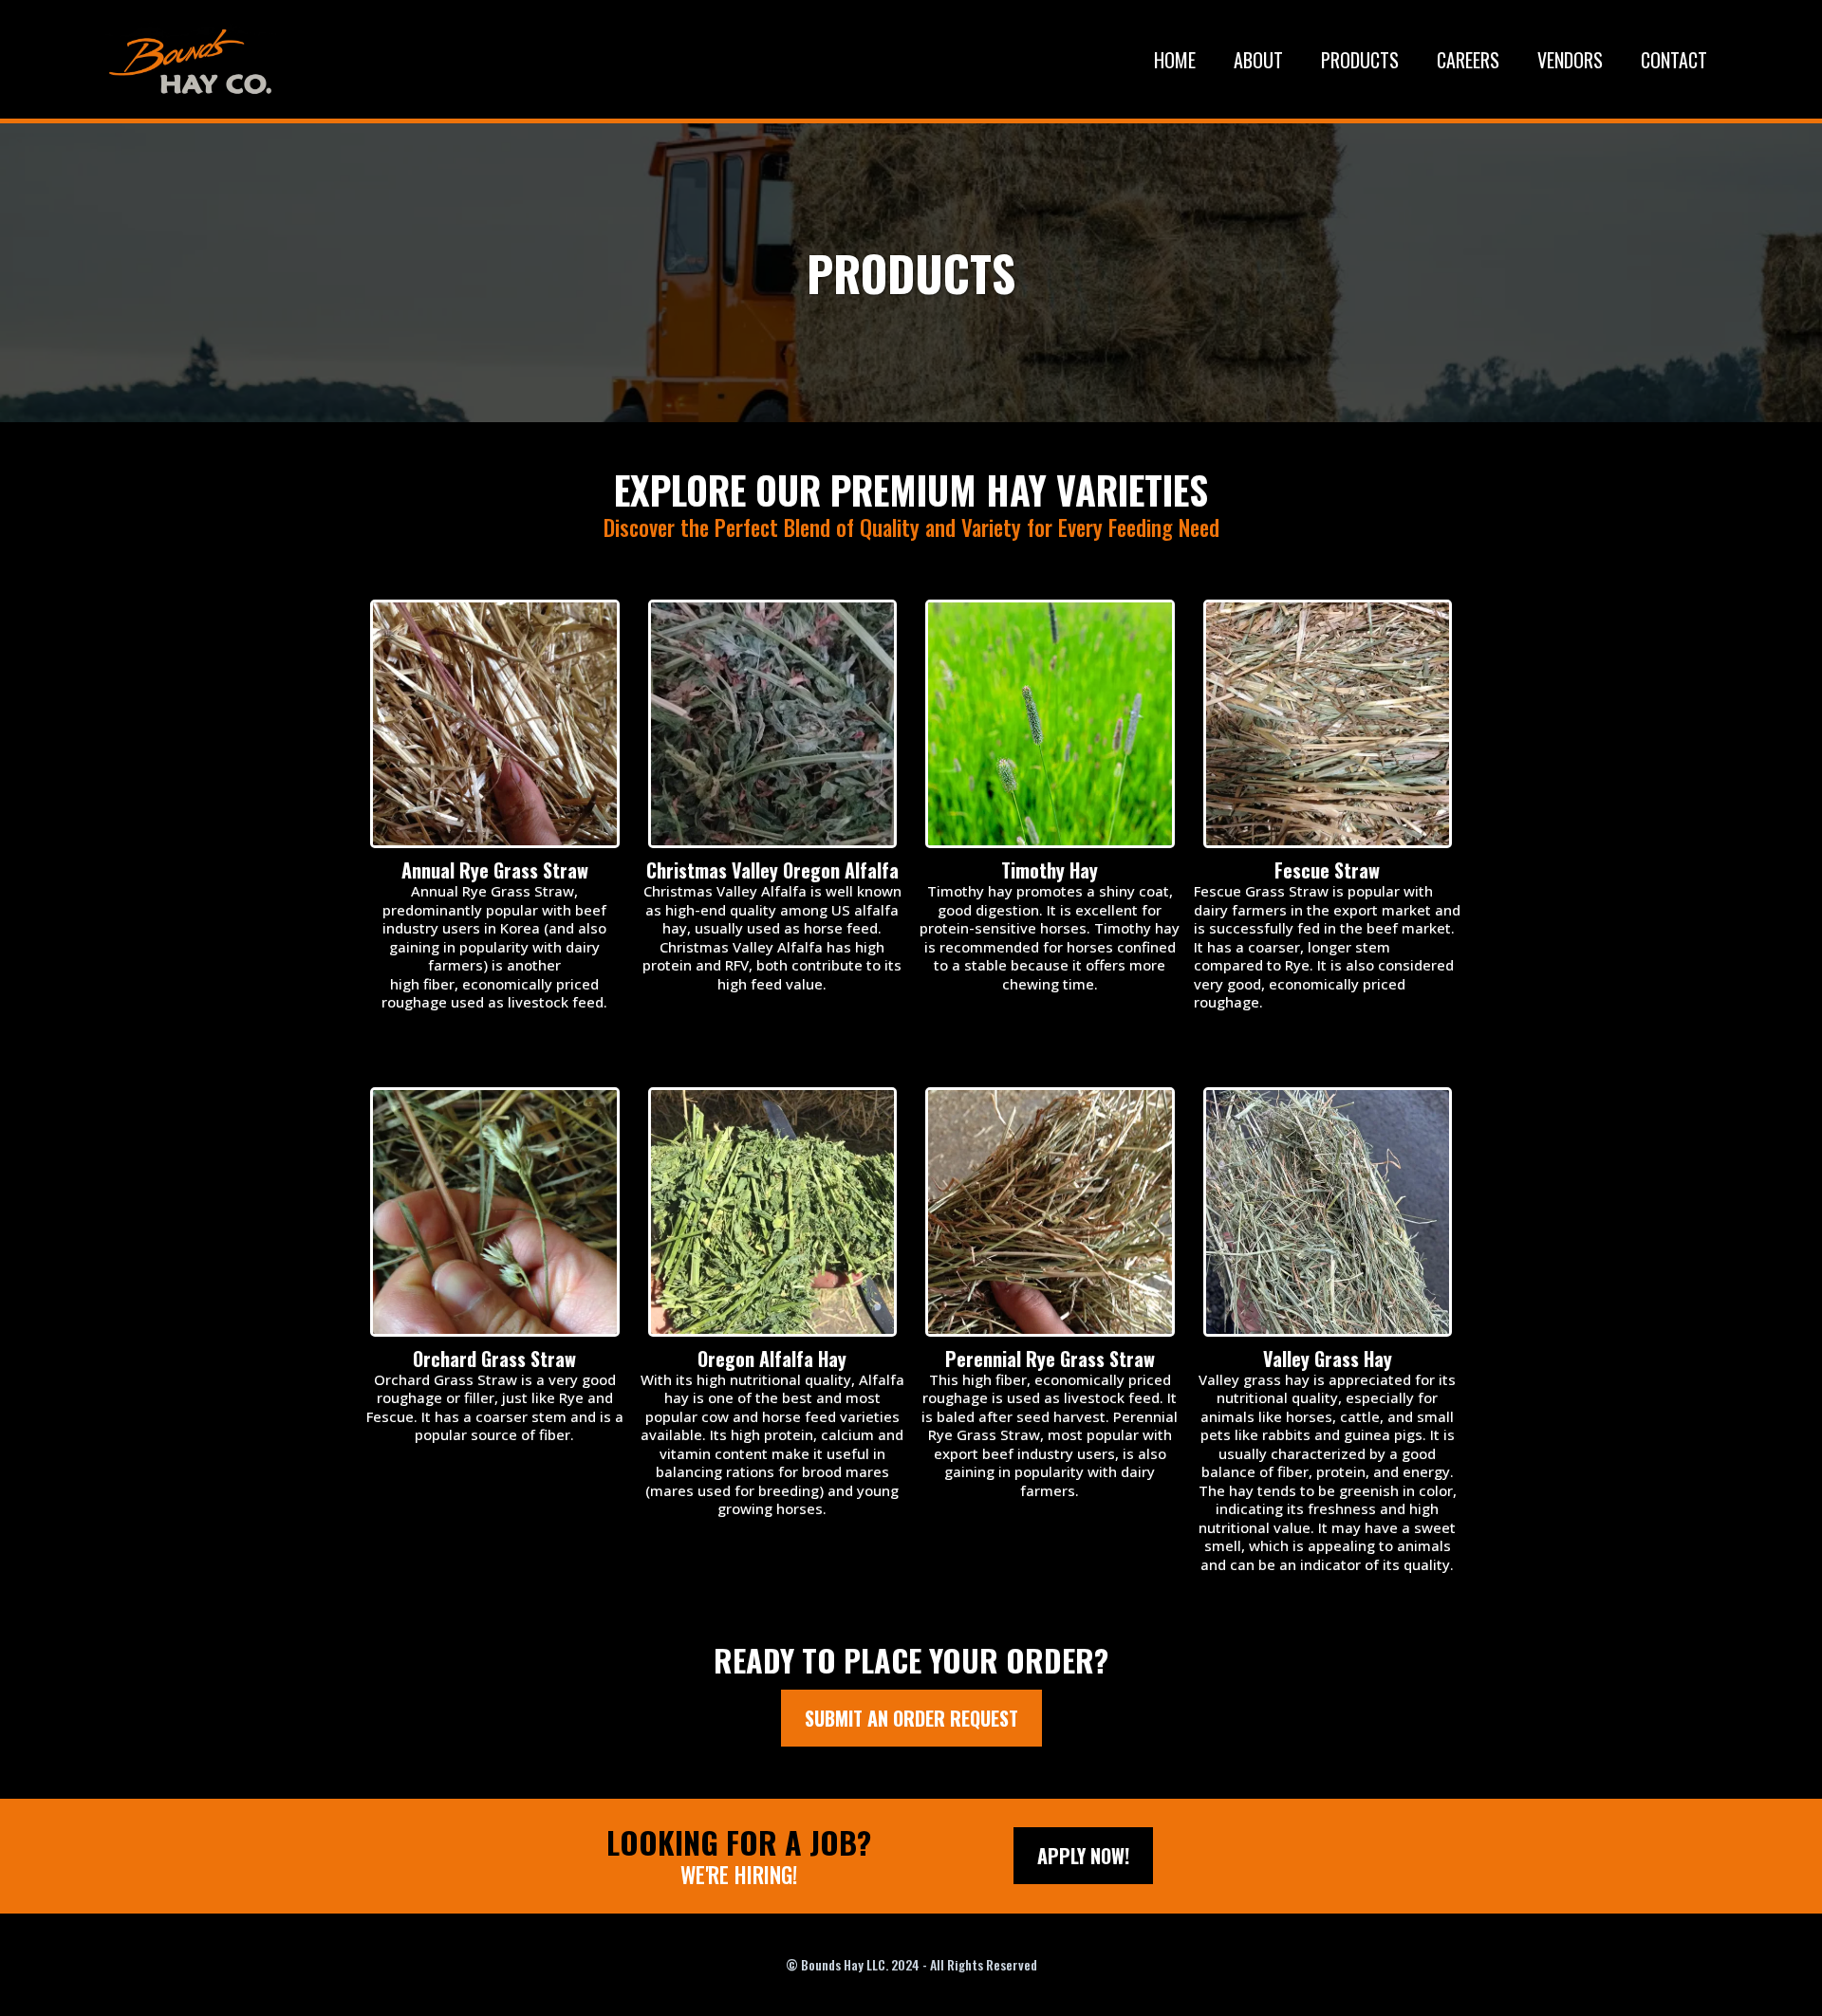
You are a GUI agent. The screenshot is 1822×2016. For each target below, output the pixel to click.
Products (1360, 60)
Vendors (1570, 60)
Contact (1674, 60)
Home (1175, 60)
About (1258, 60)
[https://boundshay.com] (191, 59)
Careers (1468, 60)
